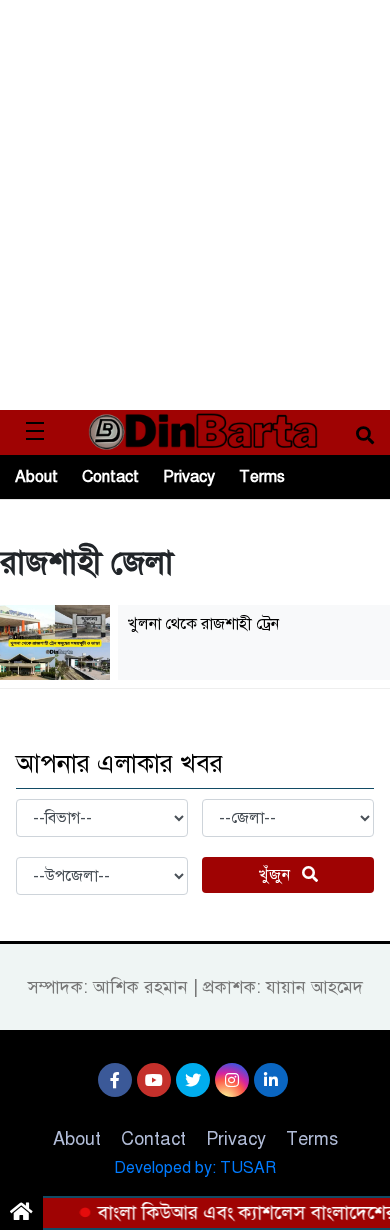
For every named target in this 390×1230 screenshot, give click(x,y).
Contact (110, 477)
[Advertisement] (195, 205)
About (36, 477)
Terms (262, 477)
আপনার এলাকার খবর (119, 764)
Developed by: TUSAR (195, 1168)
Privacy (189, 477)
